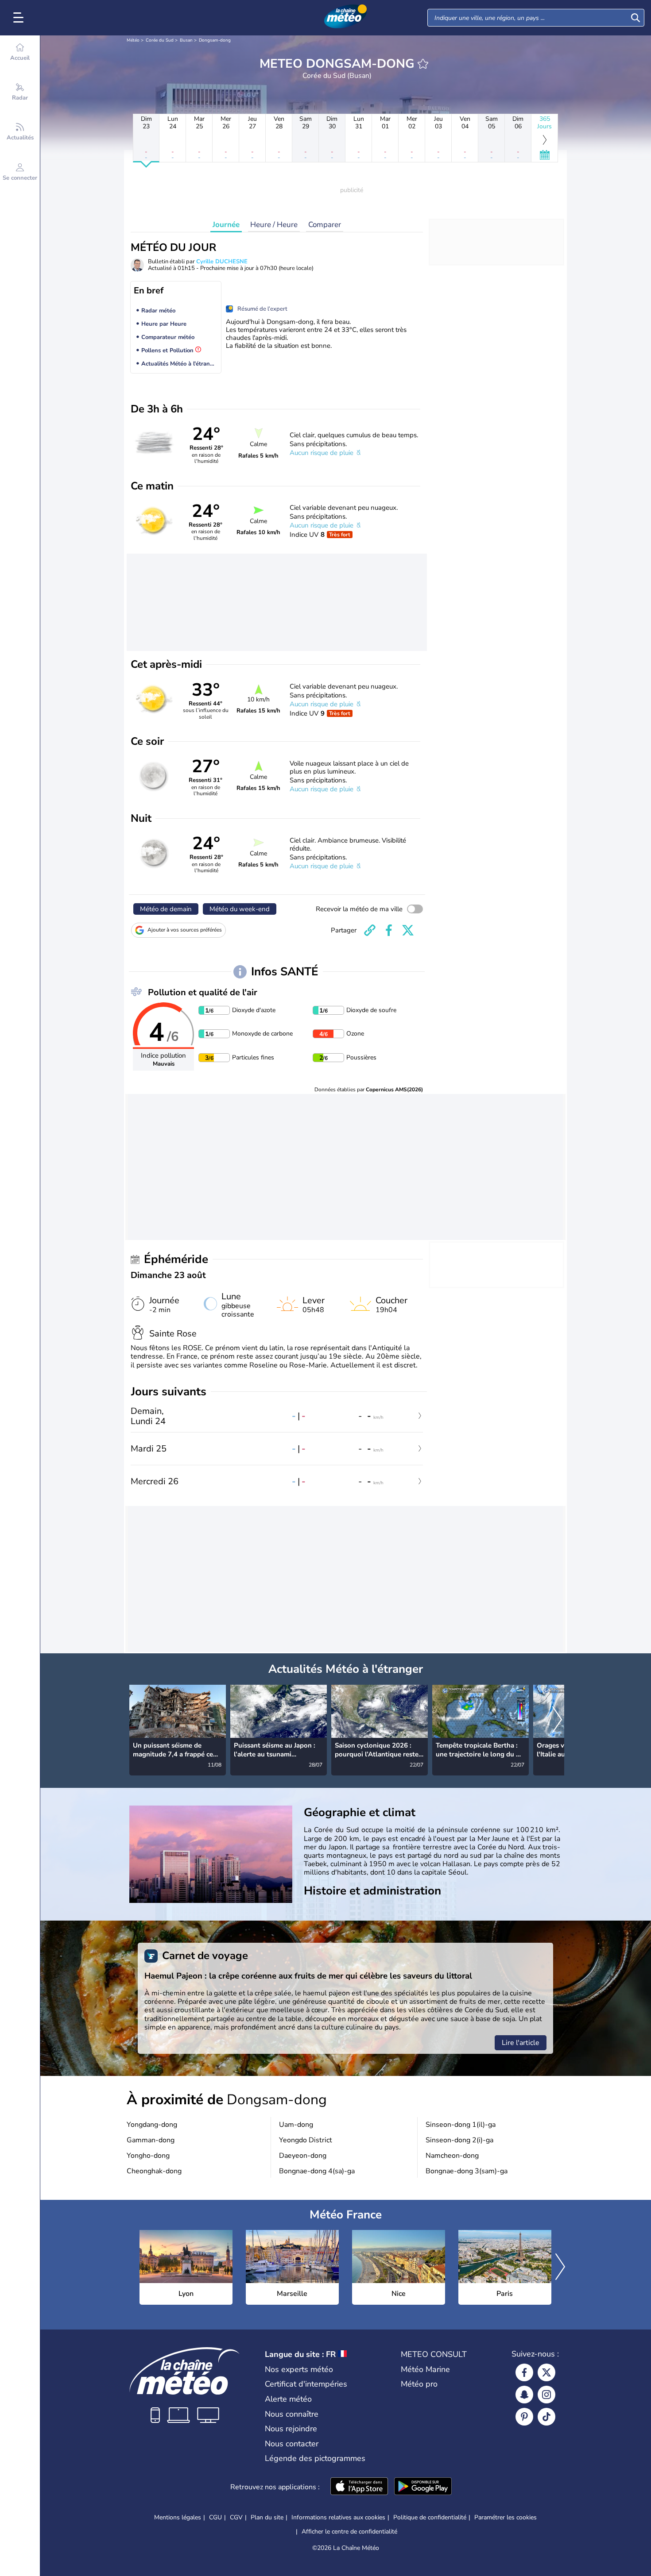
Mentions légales (178, 2517)
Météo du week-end (240, 909)
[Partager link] (370, 930)
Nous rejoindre (291, 2429)
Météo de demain (166, 909)
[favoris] (423, 64)
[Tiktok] (546, 2417)
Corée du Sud (160, 40)
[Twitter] (546, 2372)
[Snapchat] (524, 2395)
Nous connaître (292, 2414)
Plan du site (267, 2517)
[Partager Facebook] (389, 930)
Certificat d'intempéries (306, 2384)
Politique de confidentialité (430, 2517)
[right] (557, 1721)
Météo (133, 40)
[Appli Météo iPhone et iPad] (359, 2487)
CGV (236, 2517)
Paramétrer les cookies (506, 2518)
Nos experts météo (299, 2369)
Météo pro (419, 2384)
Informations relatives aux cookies (338, 2517)
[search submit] (635, 18)
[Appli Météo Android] (423, 2487)
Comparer (325, 225)
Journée (226, 225)
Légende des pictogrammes (315, 2458)
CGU (215, 2517)
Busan (186, 40)
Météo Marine (425, 2369)
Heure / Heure (274, 225)
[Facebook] (524, 2372)
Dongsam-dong (215, 40)
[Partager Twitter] (408, 930)
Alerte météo (288, 2399)
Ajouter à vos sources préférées (185, 930)
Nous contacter (292, 2444)
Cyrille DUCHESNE (222, 262)
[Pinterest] (524, 2417)
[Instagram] (546, 2395)
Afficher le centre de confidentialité (349, 2532)
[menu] (20, 18)
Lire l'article (521, 2043)
